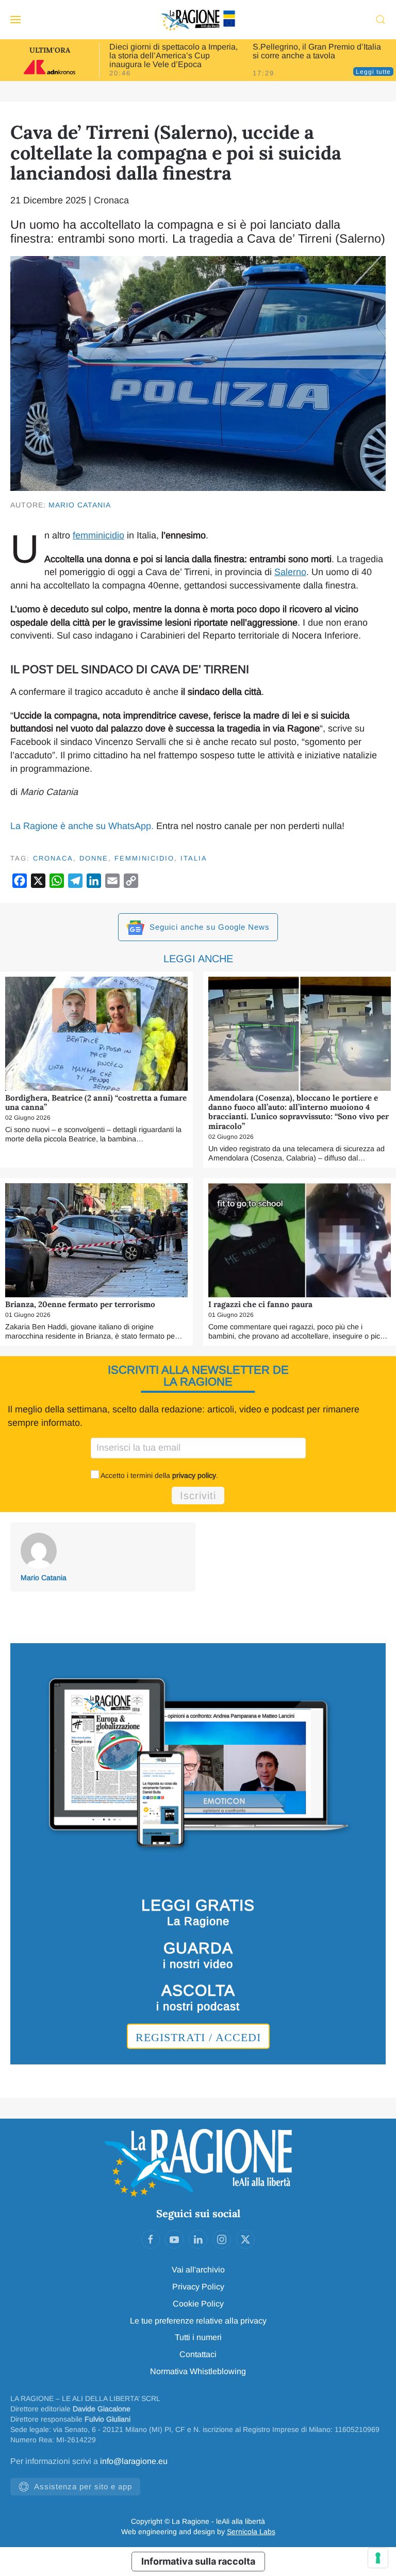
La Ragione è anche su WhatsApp (81, 826)
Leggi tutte (373, 72)
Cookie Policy (198, 2304)
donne (94, 858)
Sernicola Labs (251, 2532)
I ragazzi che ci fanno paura (260, 1304)
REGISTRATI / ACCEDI (198, 2037)
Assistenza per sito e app (83, 2486)
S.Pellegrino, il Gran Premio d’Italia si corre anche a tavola (317, 51)
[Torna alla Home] (198, 20)
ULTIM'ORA (50, 50)
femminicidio (98, 535)
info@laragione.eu (134, 2461)
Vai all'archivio (198, 2270)
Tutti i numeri (198, 2337)
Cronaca (111, 200)
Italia (194, 858)
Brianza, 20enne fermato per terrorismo (80, 1304)
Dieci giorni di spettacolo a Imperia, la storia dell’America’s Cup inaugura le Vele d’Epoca (174, 55)
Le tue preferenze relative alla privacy (198, 2321)
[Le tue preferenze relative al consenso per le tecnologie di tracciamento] (378, 2558)
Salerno (290, 572)
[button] (15, 20)
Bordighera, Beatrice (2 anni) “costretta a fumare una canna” (96, 1102)
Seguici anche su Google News (208, 927)
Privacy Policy (198, 2287)
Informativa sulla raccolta (198, 2561)
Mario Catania (80, 505)
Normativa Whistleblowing (198, 2371)
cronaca (53, 858)
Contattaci (198, 2354)
